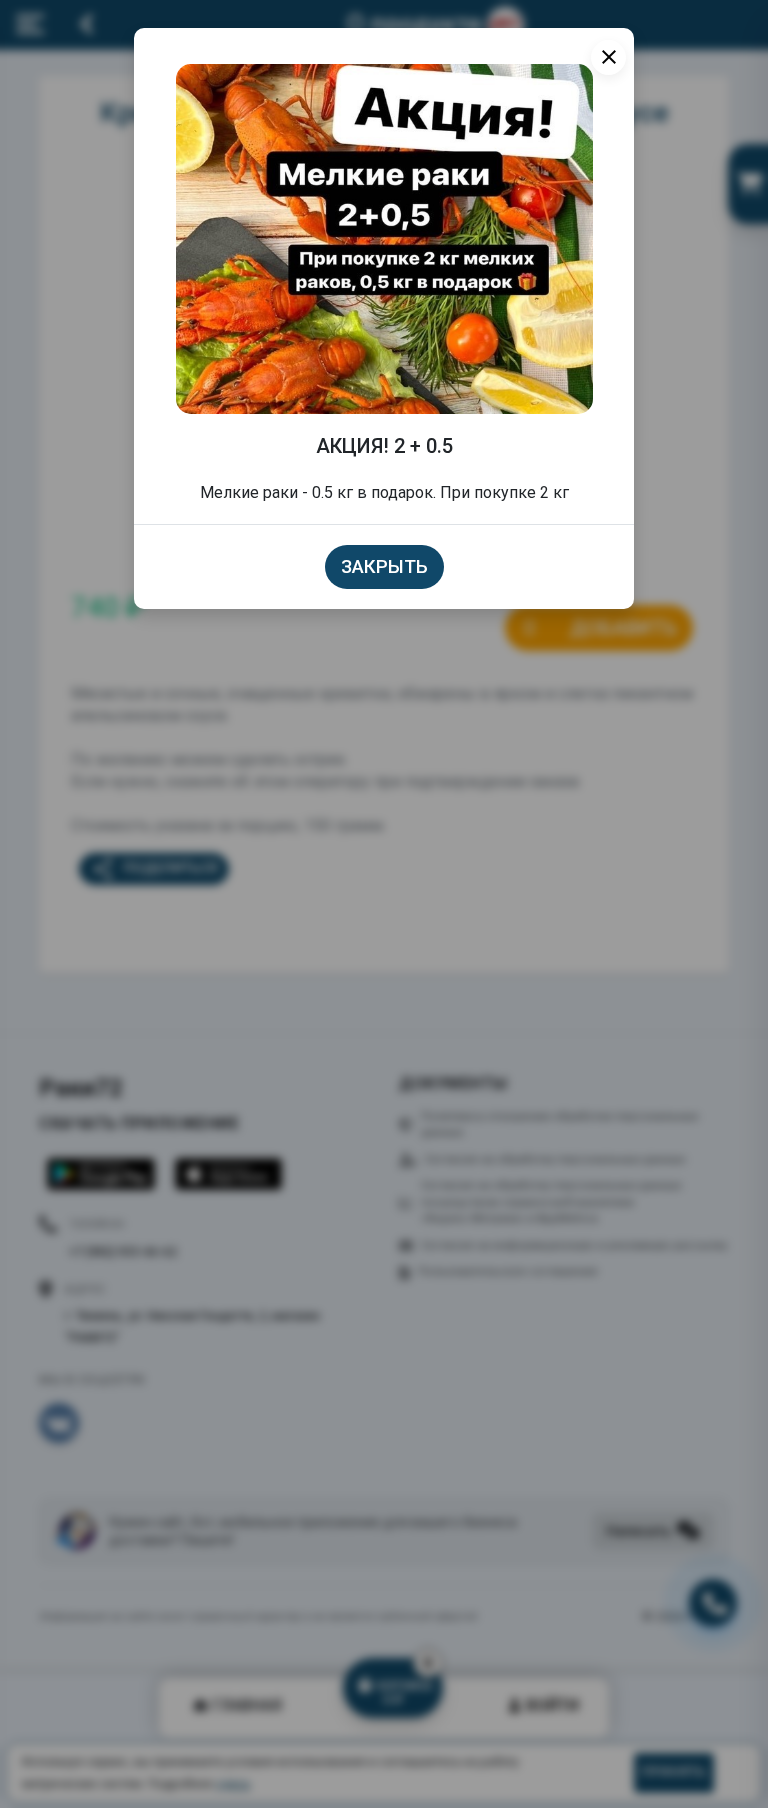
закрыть (384, 567)
